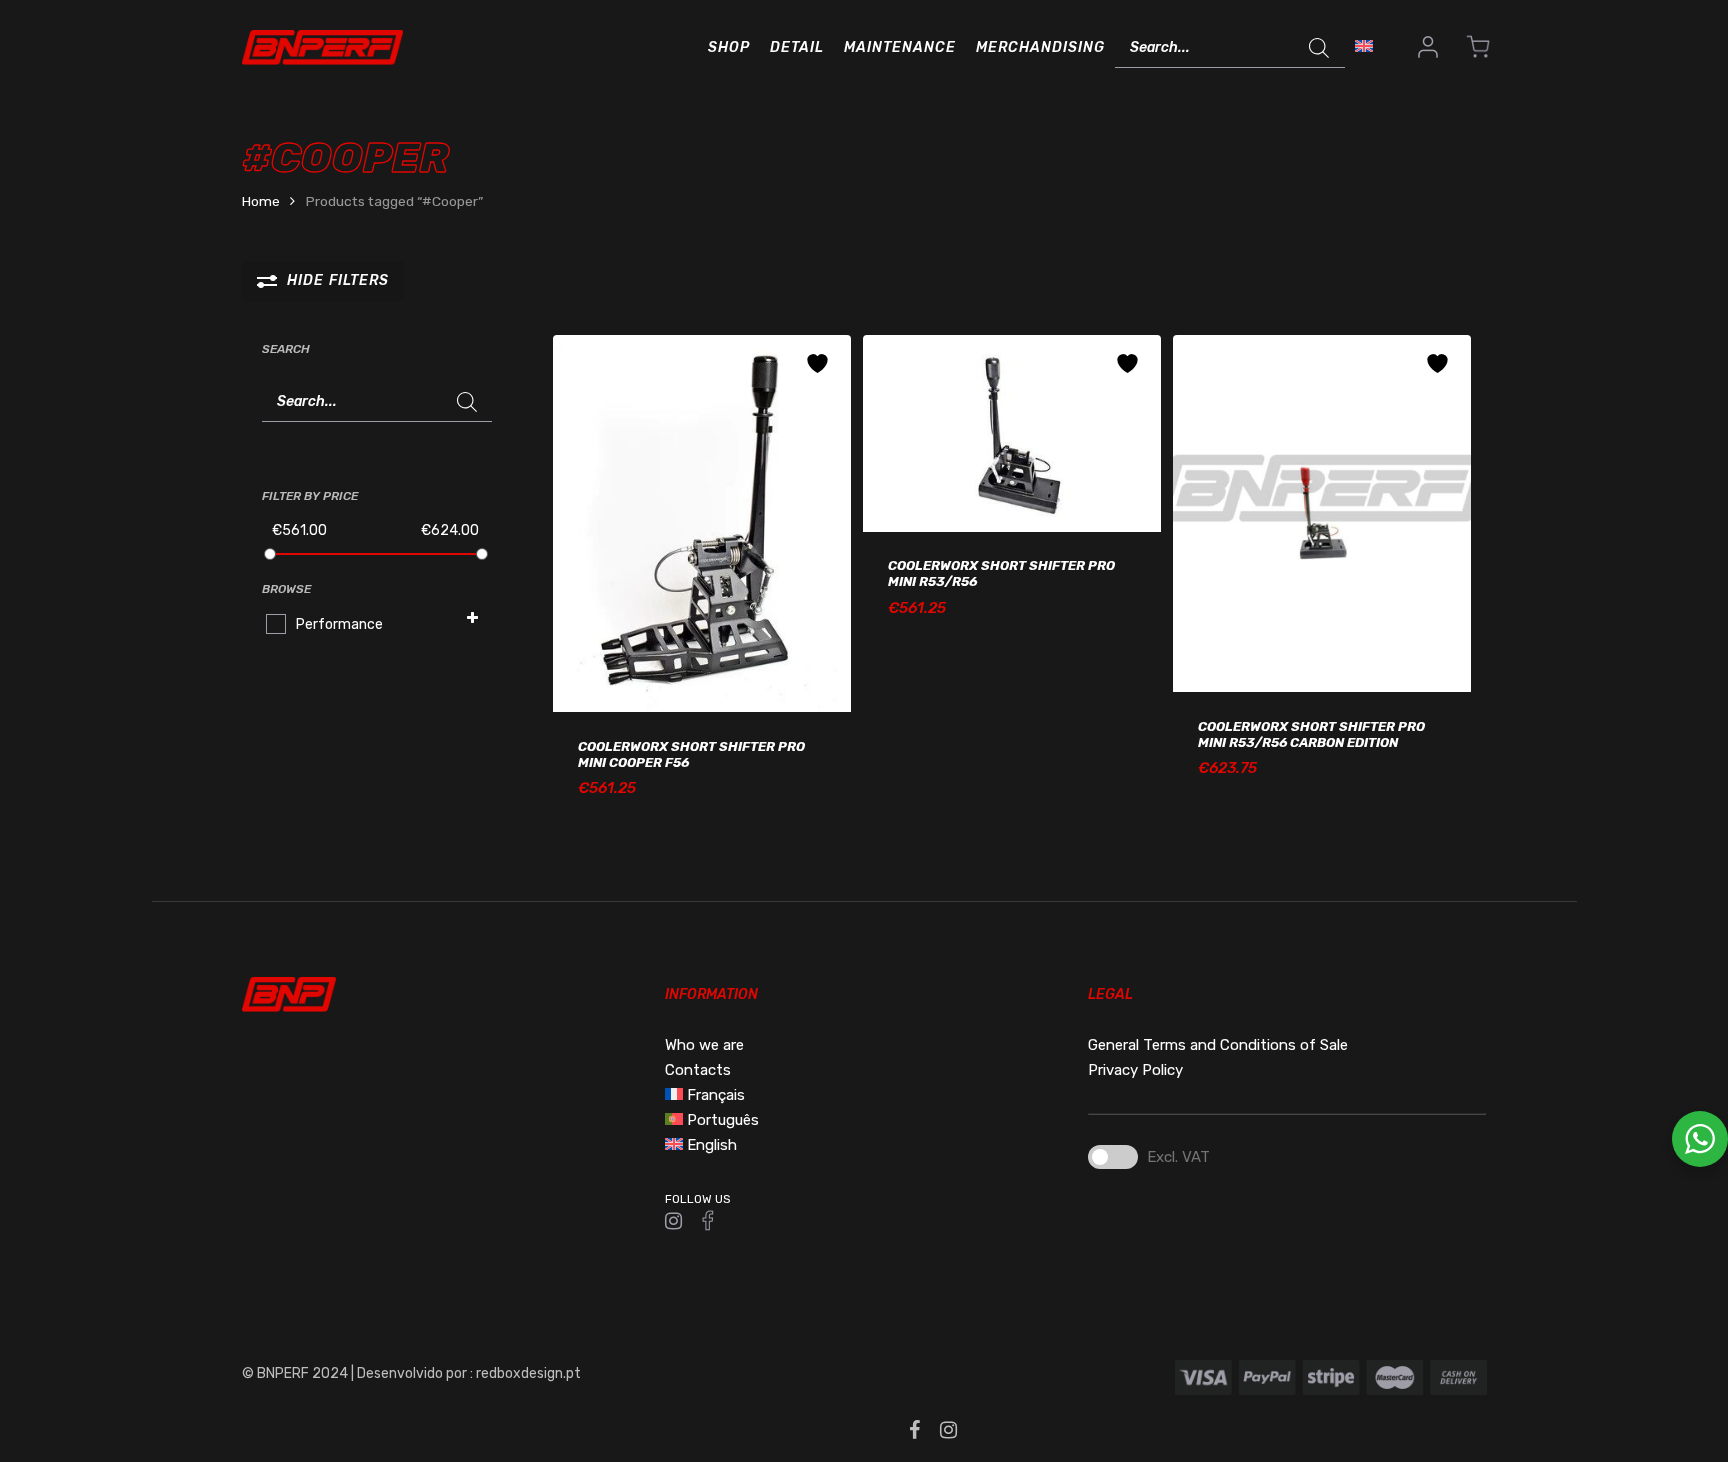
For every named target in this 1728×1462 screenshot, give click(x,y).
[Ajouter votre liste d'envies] (820, 363)
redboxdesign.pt (528, 1373)
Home (261, 201)
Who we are (704, 1045)
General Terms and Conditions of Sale (1218, 1045)
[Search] (1320, 48)
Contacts (698, 1070)
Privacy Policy (1135, 1070)
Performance (339, 624)
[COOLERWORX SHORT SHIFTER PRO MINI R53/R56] (1012, 433)
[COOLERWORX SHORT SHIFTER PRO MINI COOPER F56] (702, 523)
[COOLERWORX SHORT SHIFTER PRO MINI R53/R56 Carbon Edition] (1322, 513)
